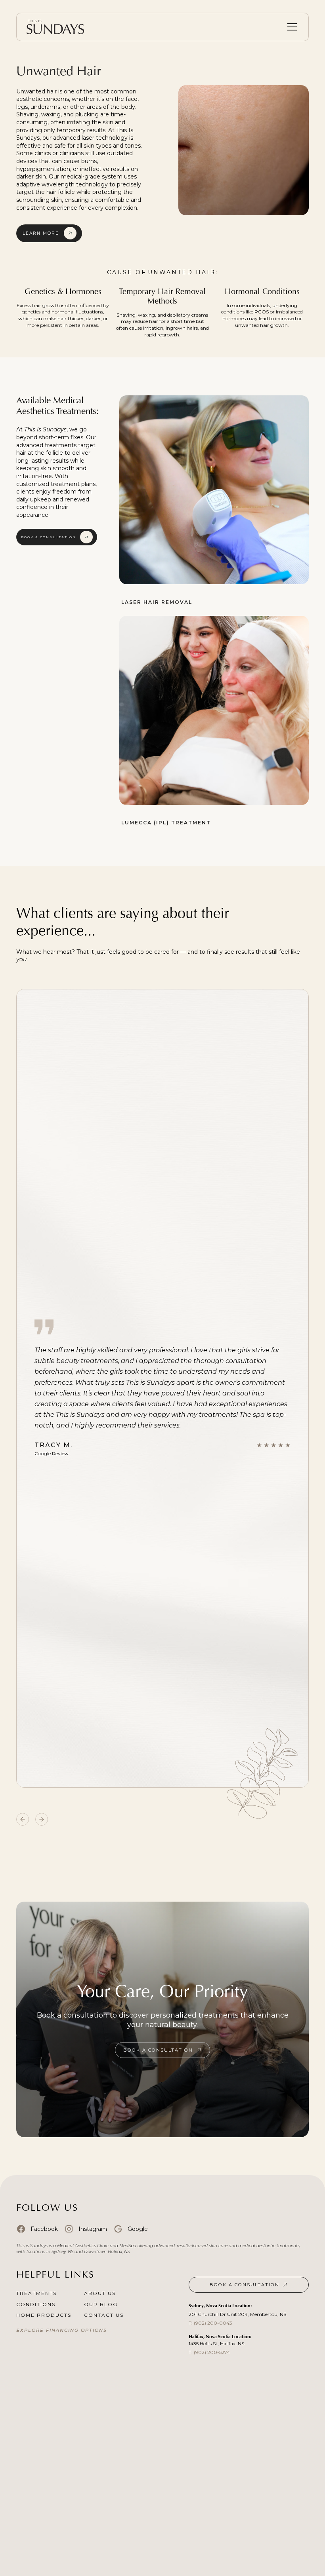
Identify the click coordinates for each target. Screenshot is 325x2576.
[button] (291, 27)
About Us (100, 2293)
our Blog (101, 2304)
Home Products (44, 2315)
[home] (58, 27)
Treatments (36, 2293)
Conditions (36, 2304)
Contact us (104, 2315)
